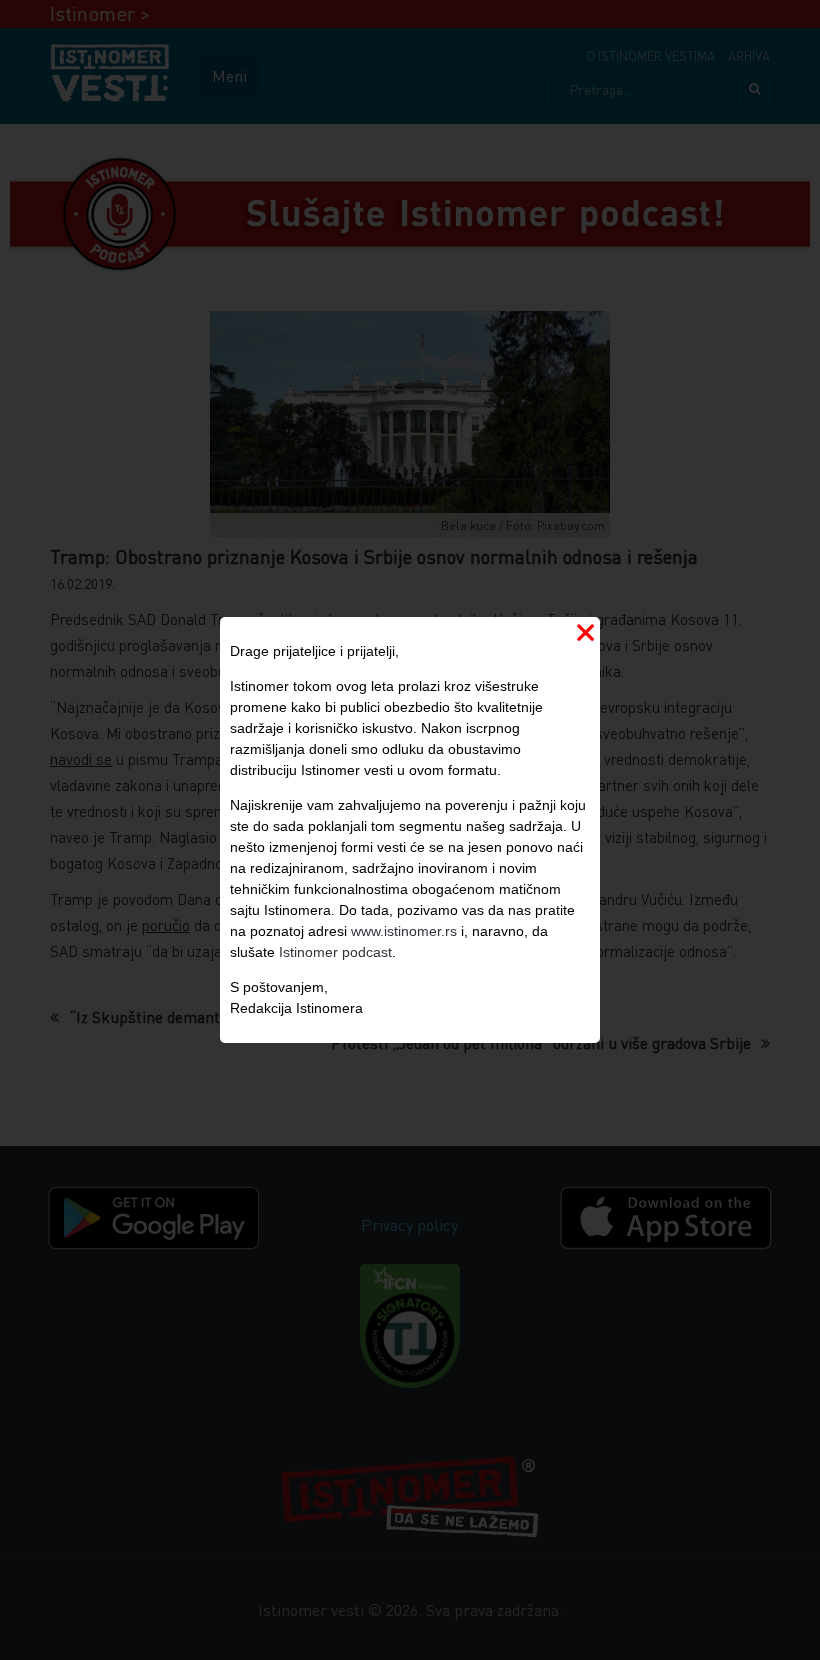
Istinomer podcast (335, 952)
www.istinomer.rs (404, 931)
